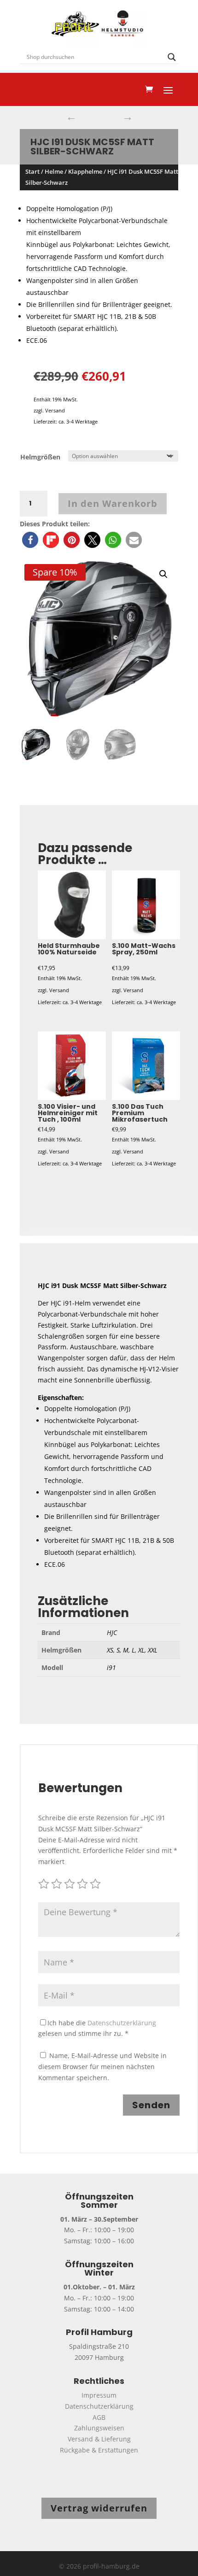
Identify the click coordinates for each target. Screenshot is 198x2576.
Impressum (99, 2395)
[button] (30, 540)
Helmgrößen (40, 457)
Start (32, 171)
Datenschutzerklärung (122, 2023)
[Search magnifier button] (172, 57)
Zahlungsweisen (99, 2428)
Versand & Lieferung (99, 2439)
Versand (55, 410)
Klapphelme (85, 171)
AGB (99, 2417)
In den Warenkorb (113, 503)
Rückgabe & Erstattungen (99, 2450)
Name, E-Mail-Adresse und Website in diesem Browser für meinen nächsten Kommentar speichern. (102, 2067)
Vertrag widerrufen (99, 2508)
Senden (151, 2105)
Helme (54, 171)
